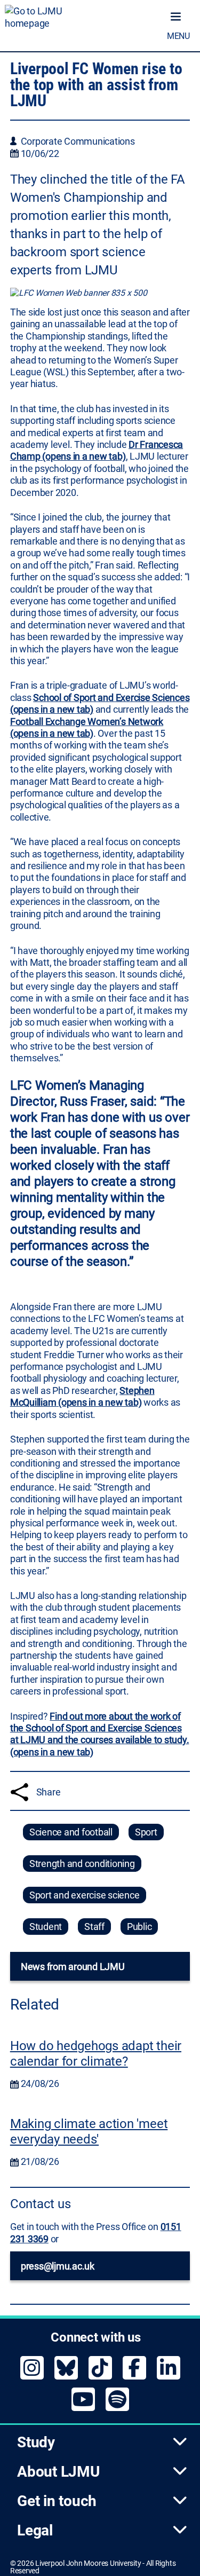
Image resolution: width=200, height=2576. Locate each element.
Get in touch (57, 2501)
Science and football (71, 1832)
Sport (146, 1832)
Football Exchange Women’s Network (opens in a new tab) (87, 727)
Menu (178, 36)
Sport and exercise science (85, 1895)
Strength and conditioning (82, 1864)
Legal (35, 2530)
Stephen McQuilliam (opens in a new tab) (82, 1396)
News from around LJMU (73, 1967)
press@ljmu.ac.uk (58, 2266)
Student (46, 1927)
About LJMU (58, 2472)
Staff (94, 1927)
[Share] (19, 1792)
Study (36, 2442)
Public (139, 1927)
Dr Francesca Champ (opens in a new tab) (97, 450)
